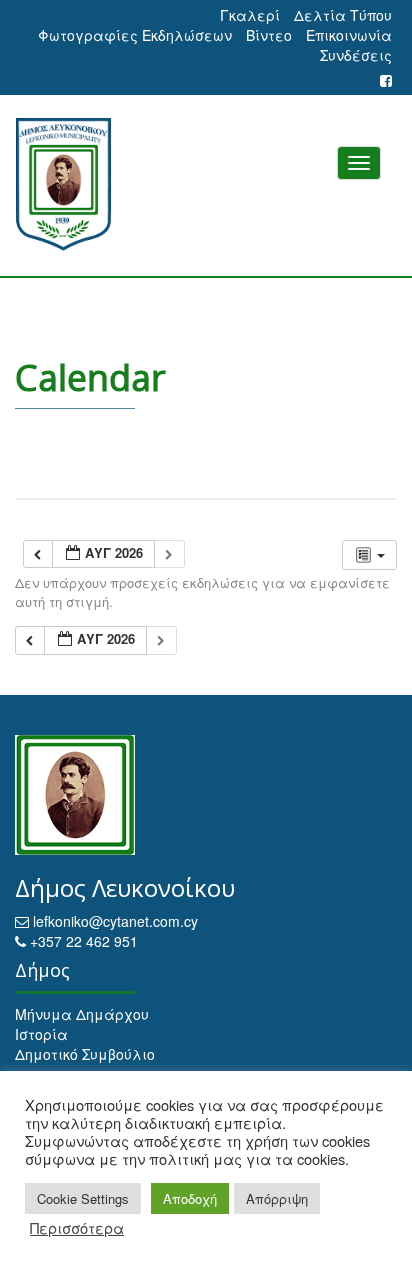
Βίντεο (269, 35)
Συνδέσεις (356, 55)
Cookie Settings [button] (83, 1198)
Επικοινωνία (349, 35)
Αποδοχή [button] (190, 1198)
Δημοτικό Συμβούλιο (85, 1054)
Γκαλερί (250, 15)
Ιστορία (41, 1034)
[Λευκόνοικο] (206, 184)
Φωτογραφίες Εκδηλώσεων (135, 35)
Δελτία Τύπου (343, 15)
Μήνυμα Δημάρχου (82, 1014)
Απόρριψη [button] (277, 1198)
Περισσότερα (77, 1228)
